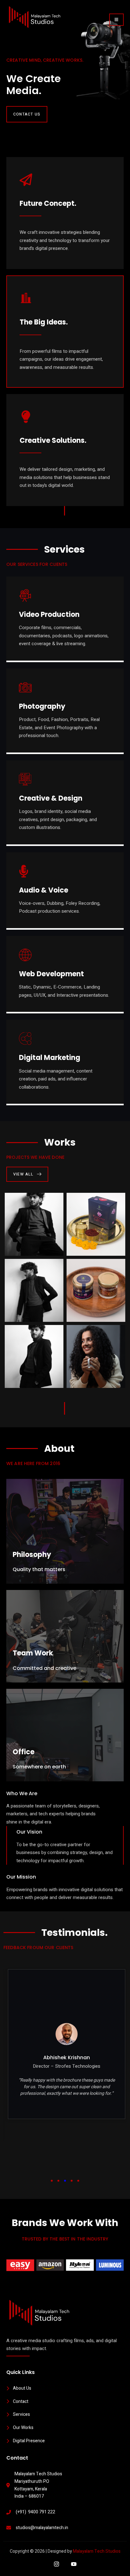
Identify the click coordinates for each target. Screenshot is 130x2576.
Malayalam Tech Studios (97, 2551)
